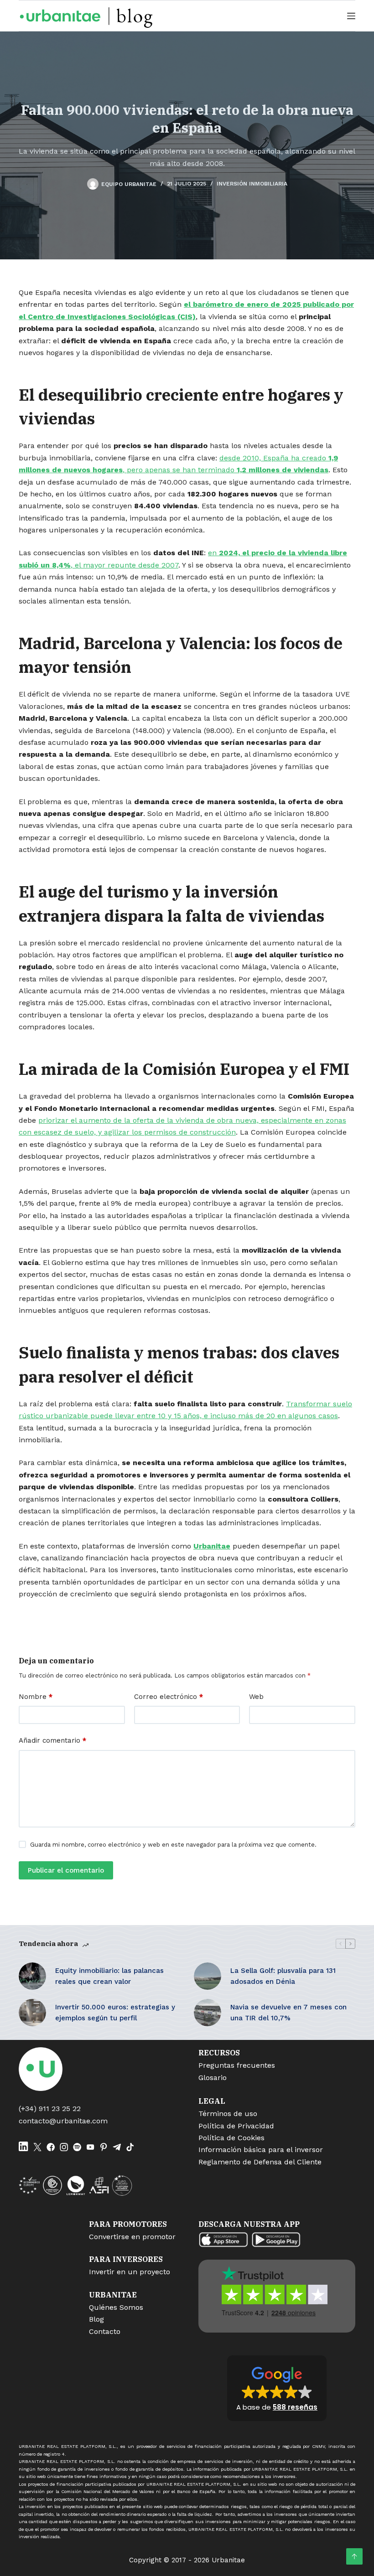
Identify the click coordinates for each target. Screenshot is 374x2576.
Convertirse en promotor (132, 2237)
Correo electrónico (169, 1697)
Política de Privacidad (236, 2126)
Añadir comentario (52, 1740)
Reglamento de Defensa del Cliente (260, 2162)
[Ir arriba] (354, 2556)
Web (256, 1697)
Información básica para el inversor (261, 2150)
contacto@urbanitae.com (63, 2121)
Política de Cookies (231, 2138)
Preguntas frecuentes (237, 2065)
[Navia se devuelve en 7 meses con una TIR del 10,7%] (208, 2013)
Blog (96, 2319)
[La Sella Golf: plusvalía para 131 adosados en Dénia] (208, 1976)
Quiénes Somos (116, 2307)
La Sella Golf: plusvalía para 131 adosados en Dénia (283, 1976)
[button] (277, 2388)
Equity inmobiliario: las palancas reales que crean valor (109, 1976)
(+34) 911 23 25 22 (50, 2109)
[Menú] (351, 16)
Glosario (213, 2078)
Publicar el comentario (66, 1870)
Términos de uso (228, 2114)
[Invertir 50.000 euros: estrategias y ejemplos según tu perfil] (32, 2013)
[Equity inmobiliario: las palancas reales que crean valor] (32, 1976)
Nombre (36, 1697)
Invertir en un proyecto (130, 2272)
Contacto (105, 2331)
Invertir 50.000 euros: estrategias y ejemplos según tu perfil (115, 2013)
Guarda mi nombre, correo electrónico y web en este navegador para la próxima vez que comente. (173, 1845)
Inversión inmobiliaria (252, 184)
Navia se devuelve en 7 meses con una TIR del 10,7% (288, 2013)
